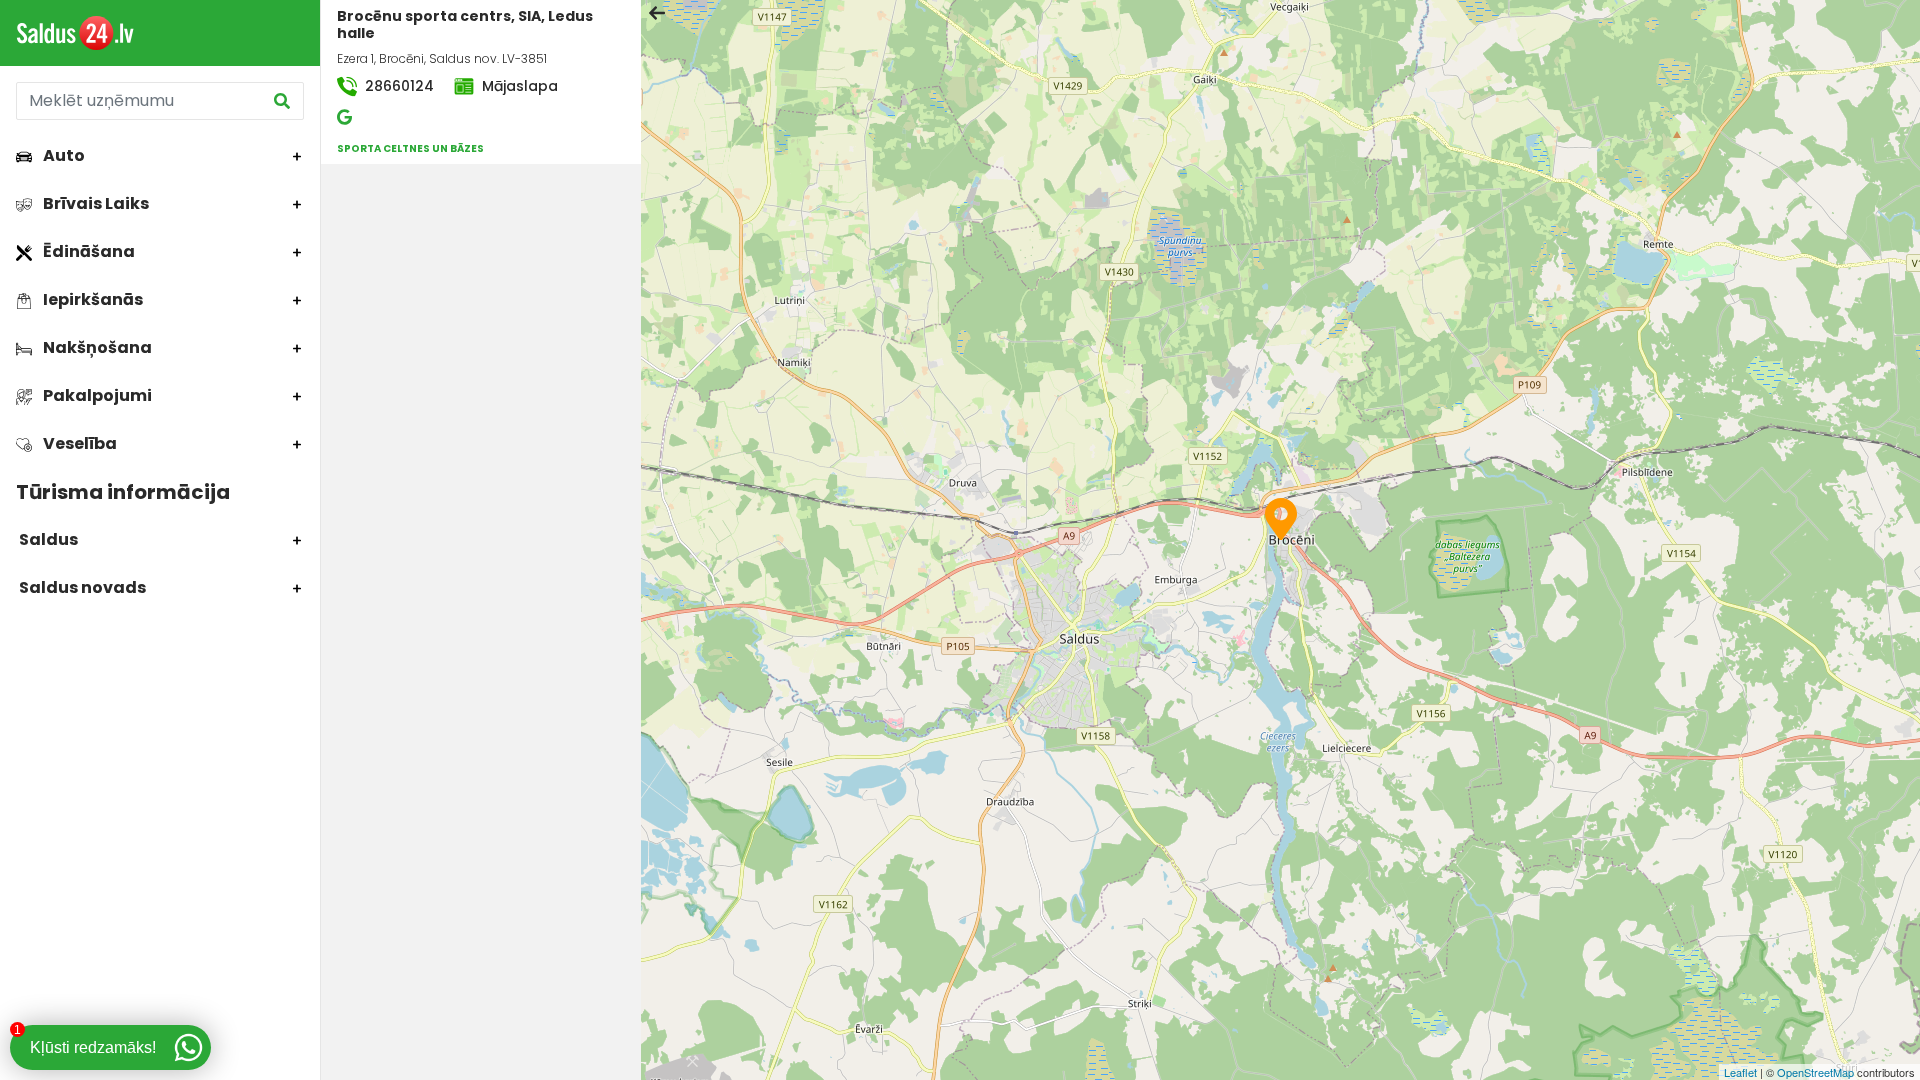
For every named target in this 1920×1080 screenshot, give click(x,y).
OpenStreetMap (1815, 1072)
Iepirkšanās (91, 299)
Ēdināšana (87, 251)
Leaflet (1740, 1072)
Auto (62, 155)
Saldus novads (81, 587)
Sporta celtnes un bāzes (410, 148)
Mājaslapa (518, 86)
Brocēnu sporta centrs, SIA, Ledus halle (465, 24)
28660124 (397, 86)
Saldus (47, 539)
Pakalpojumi (96, 395)
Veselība (78, 443)
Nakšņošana (96, 347)
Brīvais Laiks (94, 203)
